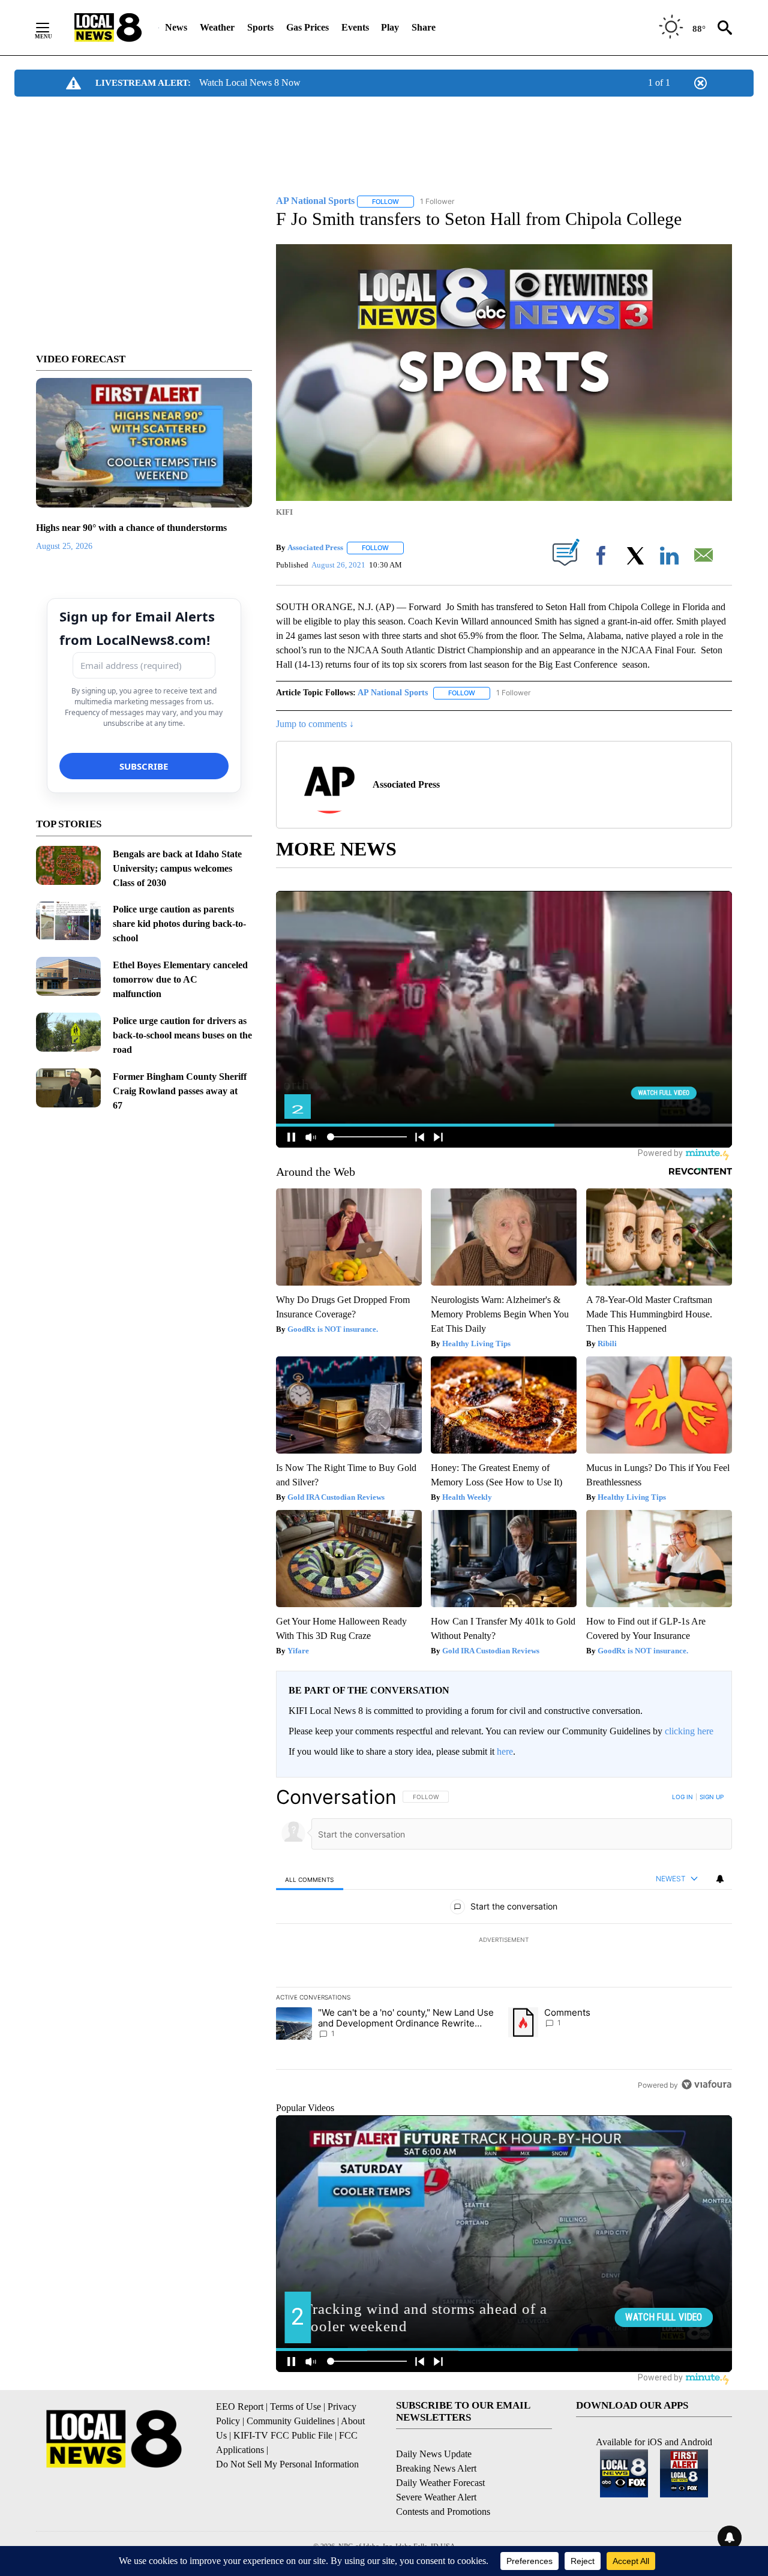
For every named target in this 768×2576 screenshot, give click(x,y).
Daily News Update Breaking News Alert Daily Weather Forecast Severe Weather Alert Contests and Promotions (443, 2483)
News (176, 27)
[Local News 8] (108, 28)
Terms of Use (295, 2407)
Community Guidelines (291, 2421)
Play (390, 27)
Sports (260, 27)
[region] (504, 1941)
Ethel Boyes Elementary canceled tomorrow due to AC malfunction (180, 979)
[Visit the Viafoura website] (706, 2084)
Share (424, 27)
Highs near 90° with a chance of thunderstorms (131, 528)
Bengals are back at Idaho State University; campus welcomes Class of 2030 (177, 868)
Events (355, 27)
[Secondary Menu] (52, 28)
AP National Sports (393, 693)
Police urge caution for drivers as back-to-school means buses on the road (182, 1035)
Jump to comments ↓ (315, 724)
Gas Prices (307, 27)
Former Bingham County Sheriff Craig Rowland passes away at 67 (180, 1091)
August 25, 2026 (64, 546)
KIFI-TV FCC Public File (283, 2435)
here (505, 1751)
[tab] (310, 1879)
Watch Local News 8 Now (250, 82)
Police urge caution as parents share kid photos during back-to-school (179, 924)
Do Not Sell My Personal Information (287, 2464)
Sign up (712, 1797)
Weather (217, 27)
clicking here (689, 1731)
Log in (682, 1797)
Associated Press (315, 547)
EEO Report (240, 2407)
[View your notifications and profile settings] (720, 1879)
